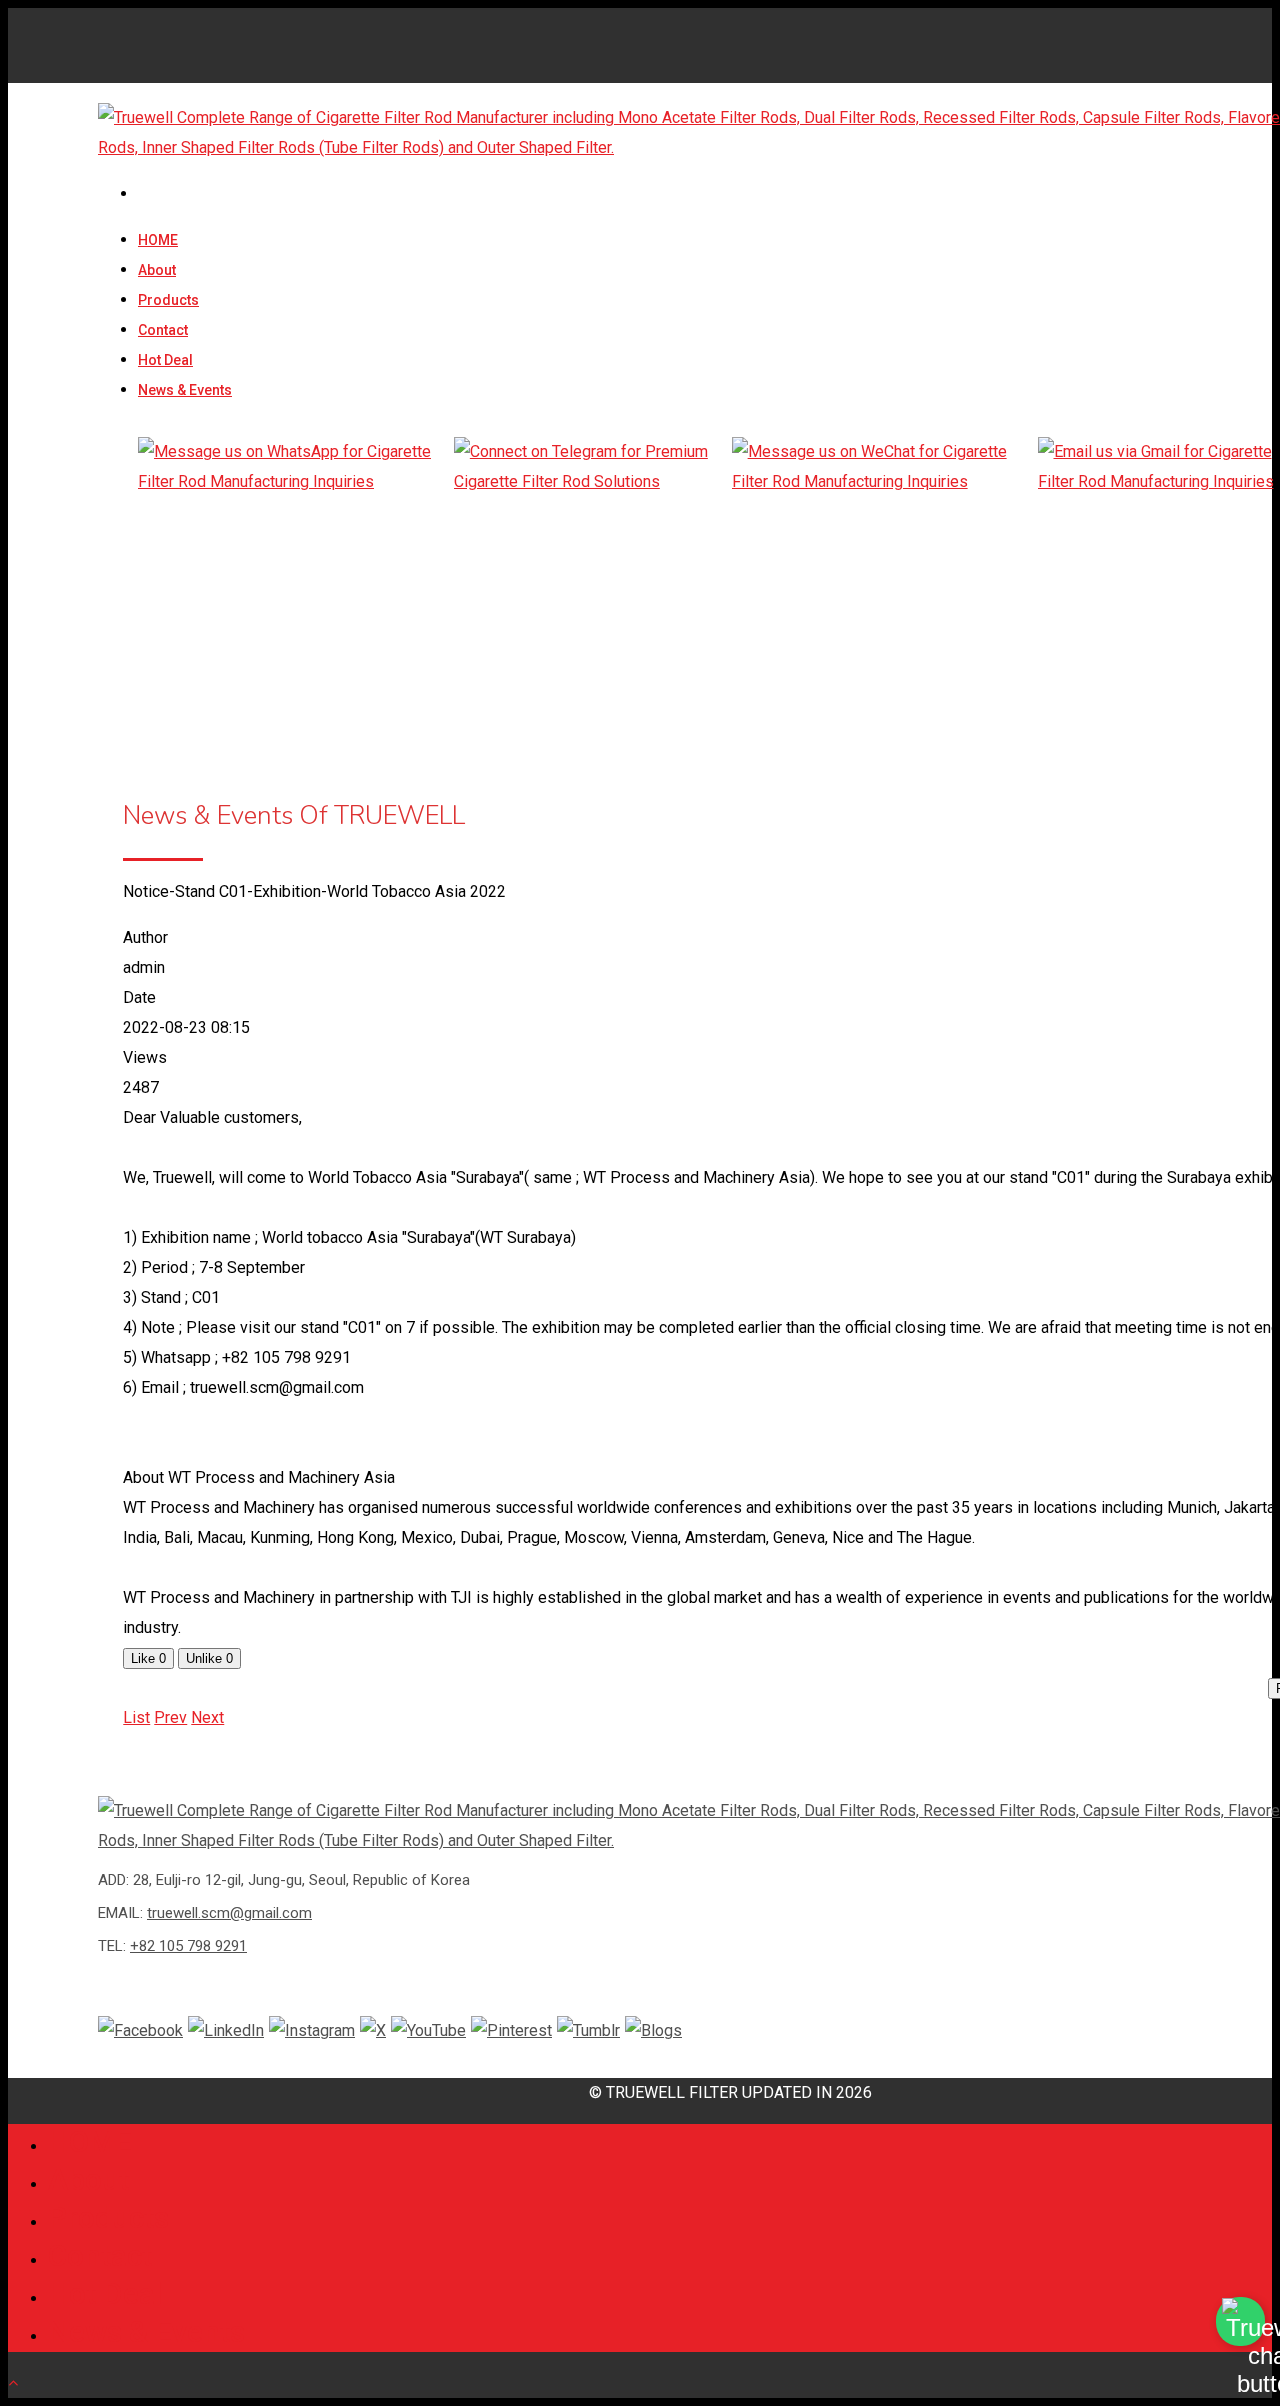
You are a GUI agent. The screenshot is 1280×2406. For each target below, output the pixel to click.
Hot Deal (165, 360)
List (136, 1717)
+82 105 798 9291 (188, 1946)
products (168, 300)
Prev (170, 1717)
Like (148, 1658)
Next (207, 1717)
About (157, 270)
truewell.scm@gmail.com (229, 1913)
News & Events (185, 390)
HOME (158, 240)
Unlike (209, 1658)
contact (163, 330)
